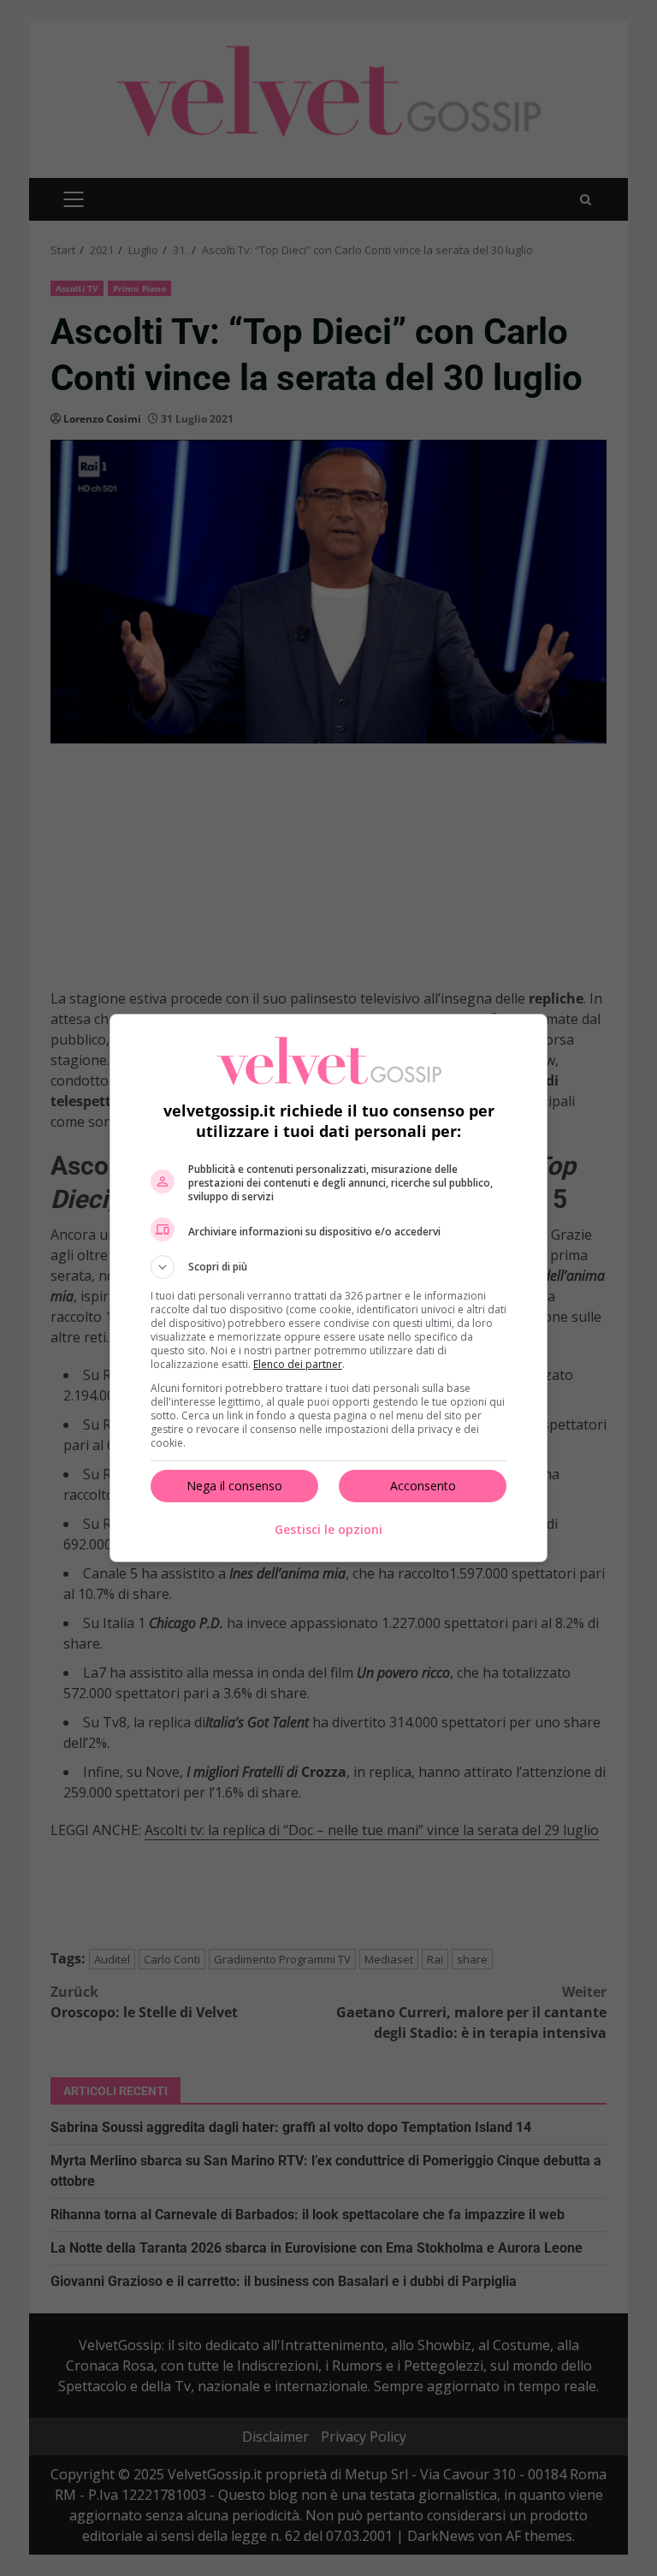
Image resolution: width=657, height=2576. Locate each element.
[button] (328, 1267)
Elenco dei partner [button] (298, 1364)
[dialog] (328, 1288)
